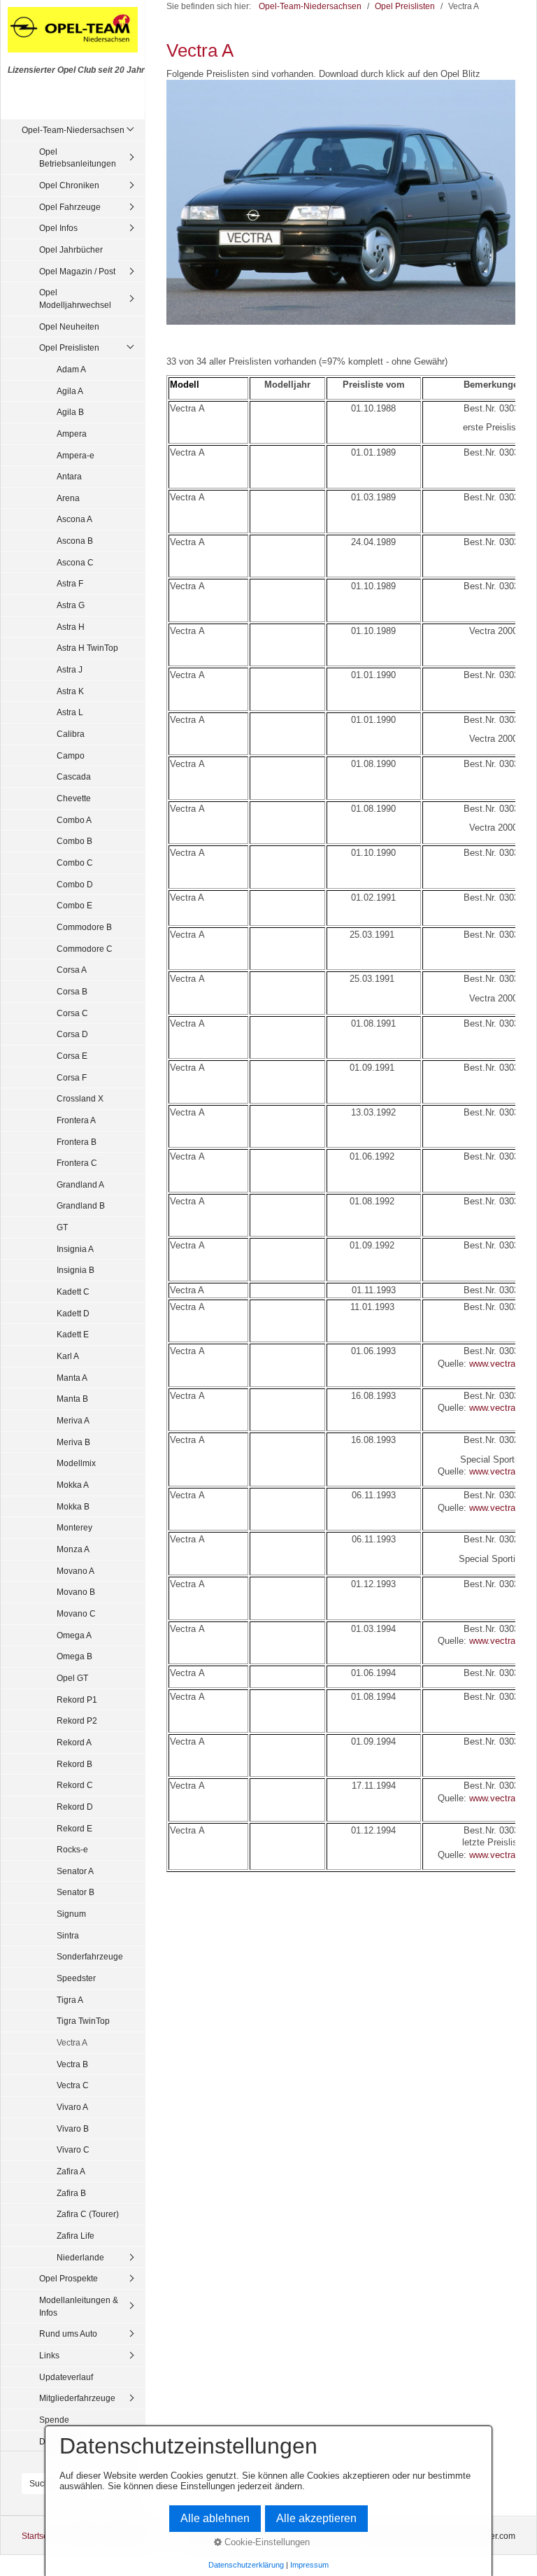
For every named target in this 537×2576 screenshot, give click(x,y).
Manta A (72, 1378)
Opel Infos (58, 228)
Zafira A (71, 2171)
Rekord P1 (77, 1699)
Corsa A (72, 970)
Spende (54, 2420)
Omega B (74, 1656)
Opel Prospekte (69, 2278)
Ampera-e (76, 455)
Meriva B (73, 1442)
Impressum (309, 2565)
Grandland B (81, 1205)
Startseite (40, 2536)
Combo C (75, 863)
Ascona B (75, 541)
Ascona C (75, 562)
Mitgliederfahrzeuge (77, 2398)
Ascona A (74, 519)
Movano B (76, 1592)
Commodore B (84, 927)
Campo (71, 755)
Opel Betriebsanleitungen (78, 158)
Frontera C (77, 1163)
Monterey (74, 1527)
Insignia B (76, 1270)
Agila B (70, 412)
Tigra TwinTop (83, 2021)
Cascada (74, 776)
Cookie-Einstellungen (266, 2542)
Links (49, 2355)
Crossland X (80, 1098)
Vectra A (72, 2042)
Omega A (74, 1635)
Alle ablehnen (215, 2518)
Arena (68, 498)
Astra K (70, 691)
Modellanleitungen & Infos (79, 2306)
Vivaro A (72, 2107)
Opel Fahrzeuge (70, 207)
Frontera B (77, 1142)
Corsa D (72, 1034)
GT (62, 1227)
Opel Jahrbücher (71, 249)
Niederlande (80, 2257)
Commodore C (85, 949)
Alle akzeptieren (316, 2518)
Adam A (71, 369)
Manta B (72, 1399)
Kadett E (73, 1334)
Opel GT (72, 1678)
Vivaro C (73, 2149)
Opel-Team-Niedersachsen (73, 130)
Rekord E (74, 1828)
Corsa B (72, 991)
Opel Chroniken (69, 185)
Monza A (73, 1549)
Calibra (71, 734)
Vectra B (72, 2064)
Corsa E (72, 1056)
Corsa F (72, 1077)
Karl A (68, 1356)
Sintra (68, 1935)
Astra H (71, 627)
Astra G (71, 605)
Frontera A (76, 1120)
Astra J (70, 669)
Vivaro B (73, 2128)
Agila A (70, 391)
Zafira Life (76, 2236)
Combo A (74, 820)
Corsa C (72, 1013)
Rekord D (75, 1807)
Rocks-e (72, 1849)
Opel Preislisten (69, 347)
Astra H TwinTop (87, 648)
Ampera (72, 434)
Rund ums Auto (68, 2334)
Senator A (75, 1871)
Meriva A (73, 1420)
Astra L (70, 712)
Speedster (76, 1978)
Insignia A (75, 1249)
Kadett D (73, 1313)
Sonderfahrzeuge (90, 1956)
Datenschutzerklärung (246, 2565)
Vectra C (73, 2085)
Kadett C (73, 1291)
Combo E (74, 905)
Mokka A (73, 1485)
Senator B (76, 1892)
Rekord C (75, 1785)
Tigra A (70, 2000)
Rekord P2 (77, 1720)
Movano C (76, 1613)
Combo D (75, 884)
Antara (69, 476)
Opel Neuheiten (69, 326)
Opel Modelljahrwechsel (75, 298)
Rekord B (74, 1764)
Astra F (70, 583)
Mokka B (73, 1506)
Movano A (76, 1571)
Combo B (74, 841)
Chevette (74, 798)
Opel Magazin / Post (77, 271)
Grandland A (80, 1184)
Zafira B (71, 2193)
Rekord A (74, 1742)
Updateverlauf (66, 2377)
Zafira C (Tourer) (88, 2214)
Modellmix (76, 1463)
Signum (71, 1914)
